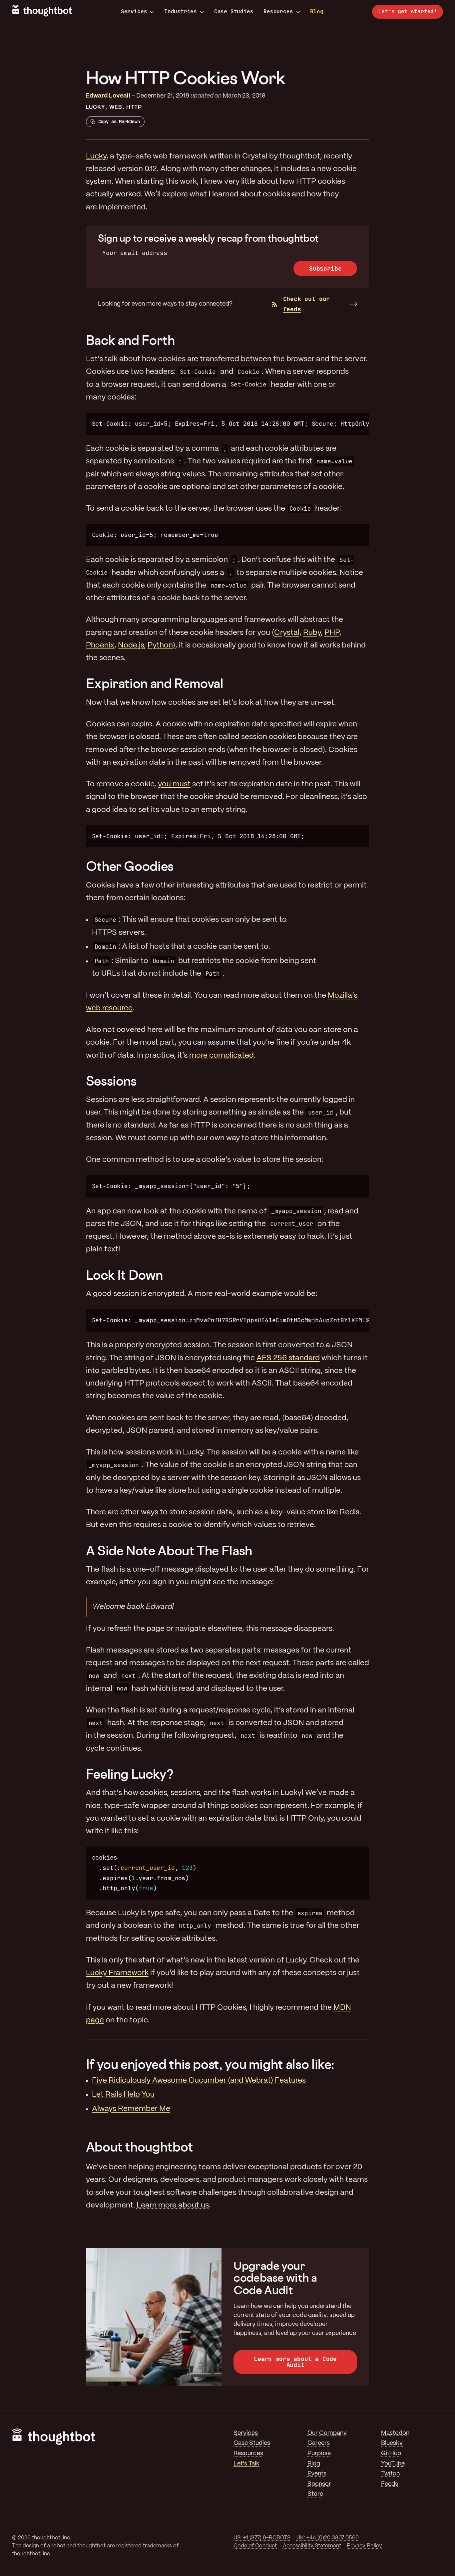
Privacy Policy (364, 2546)
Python (160, 645)
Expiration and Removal (155, 683)
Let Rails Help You (123, 2095)
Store (315, 2494)
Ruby (312, 633)
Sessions (111, 1081)
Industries (181, 12)
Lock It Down (124, 1275)
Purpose (319, 2454)
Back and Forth (130, 340)
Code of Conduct (255, 2546)
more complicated (222, 1056)
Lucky (96, 107)
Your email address (135, 253)
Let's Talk (246, 2464)
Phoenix (100, 645)
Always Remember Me (131, 2109)
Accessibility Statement (312, 2546)
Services (134, 12)
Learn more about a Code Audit (295, 2362)
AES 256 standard (288, 1358)
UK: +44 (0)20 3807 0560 (328, 2538)
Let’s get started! (408, 11)
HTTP (134, 107)
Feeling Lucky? (130, 1774)
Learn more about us (173, 2205)
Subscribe (325, 268)
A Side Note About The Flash (169, 1550)
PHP (332, 633)
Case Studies (234, 11)
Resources (278, 12)
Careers (319, 2443)
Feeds (390, 2484)
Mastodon (395, 2433)
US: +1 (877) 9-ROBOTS (262, 2538)
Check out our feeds (307, 304)
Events (317, 2474)
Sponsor (319, 2484)
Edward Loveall (108, 96)
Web (116, 107)
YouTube (393, 2464)
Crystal (287, 633)
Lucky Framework (117, 1973)
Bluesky (392, 2443)
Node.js (131, 645)
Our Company (327, 2433)
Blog (317, 11)
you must (174, 784)
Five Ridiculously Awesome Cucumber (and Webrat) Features (199, 2081)
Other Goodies (130, 866)
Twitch (390, 2474)
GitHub (391, 2454)
